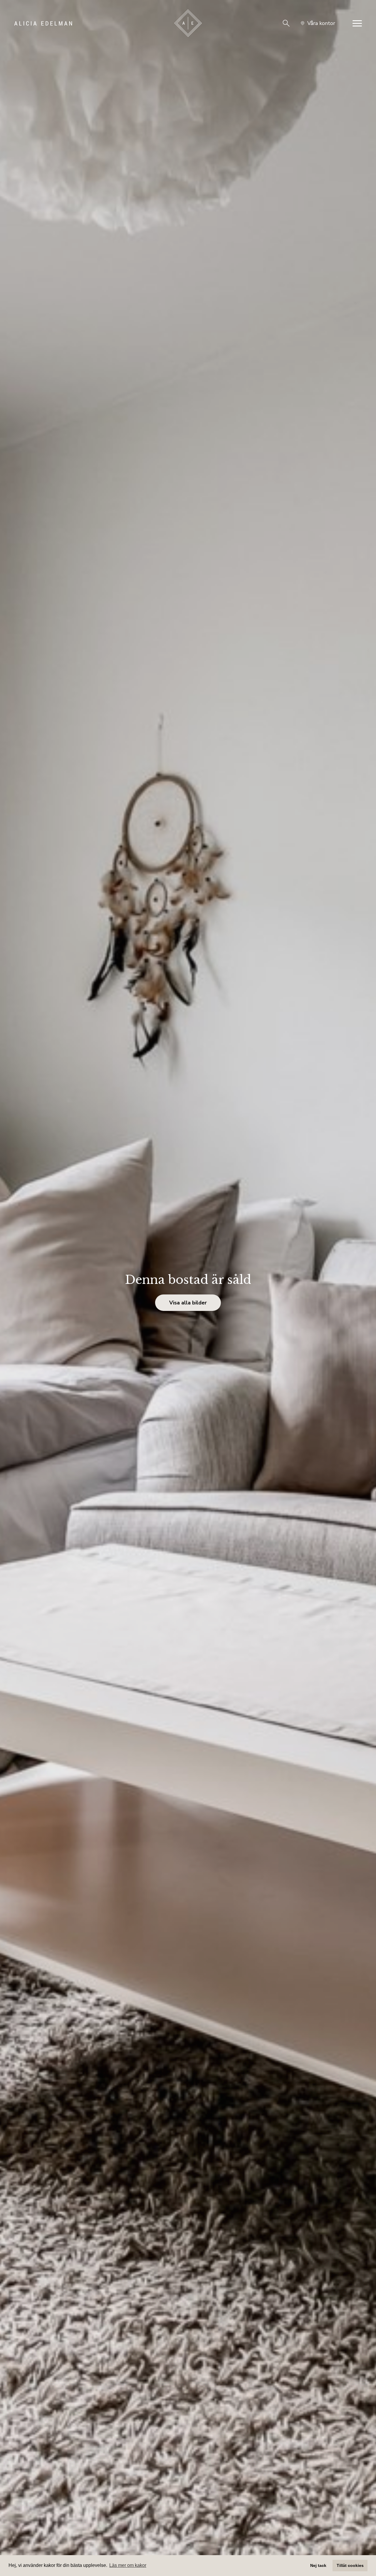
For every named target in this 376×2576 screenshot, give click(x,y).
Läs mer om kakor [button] (128, 2565)
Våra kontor (321, 23)
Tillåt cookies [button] (350, 2565)
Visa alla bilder (188, 1303)
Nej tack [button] (318, 2565)
